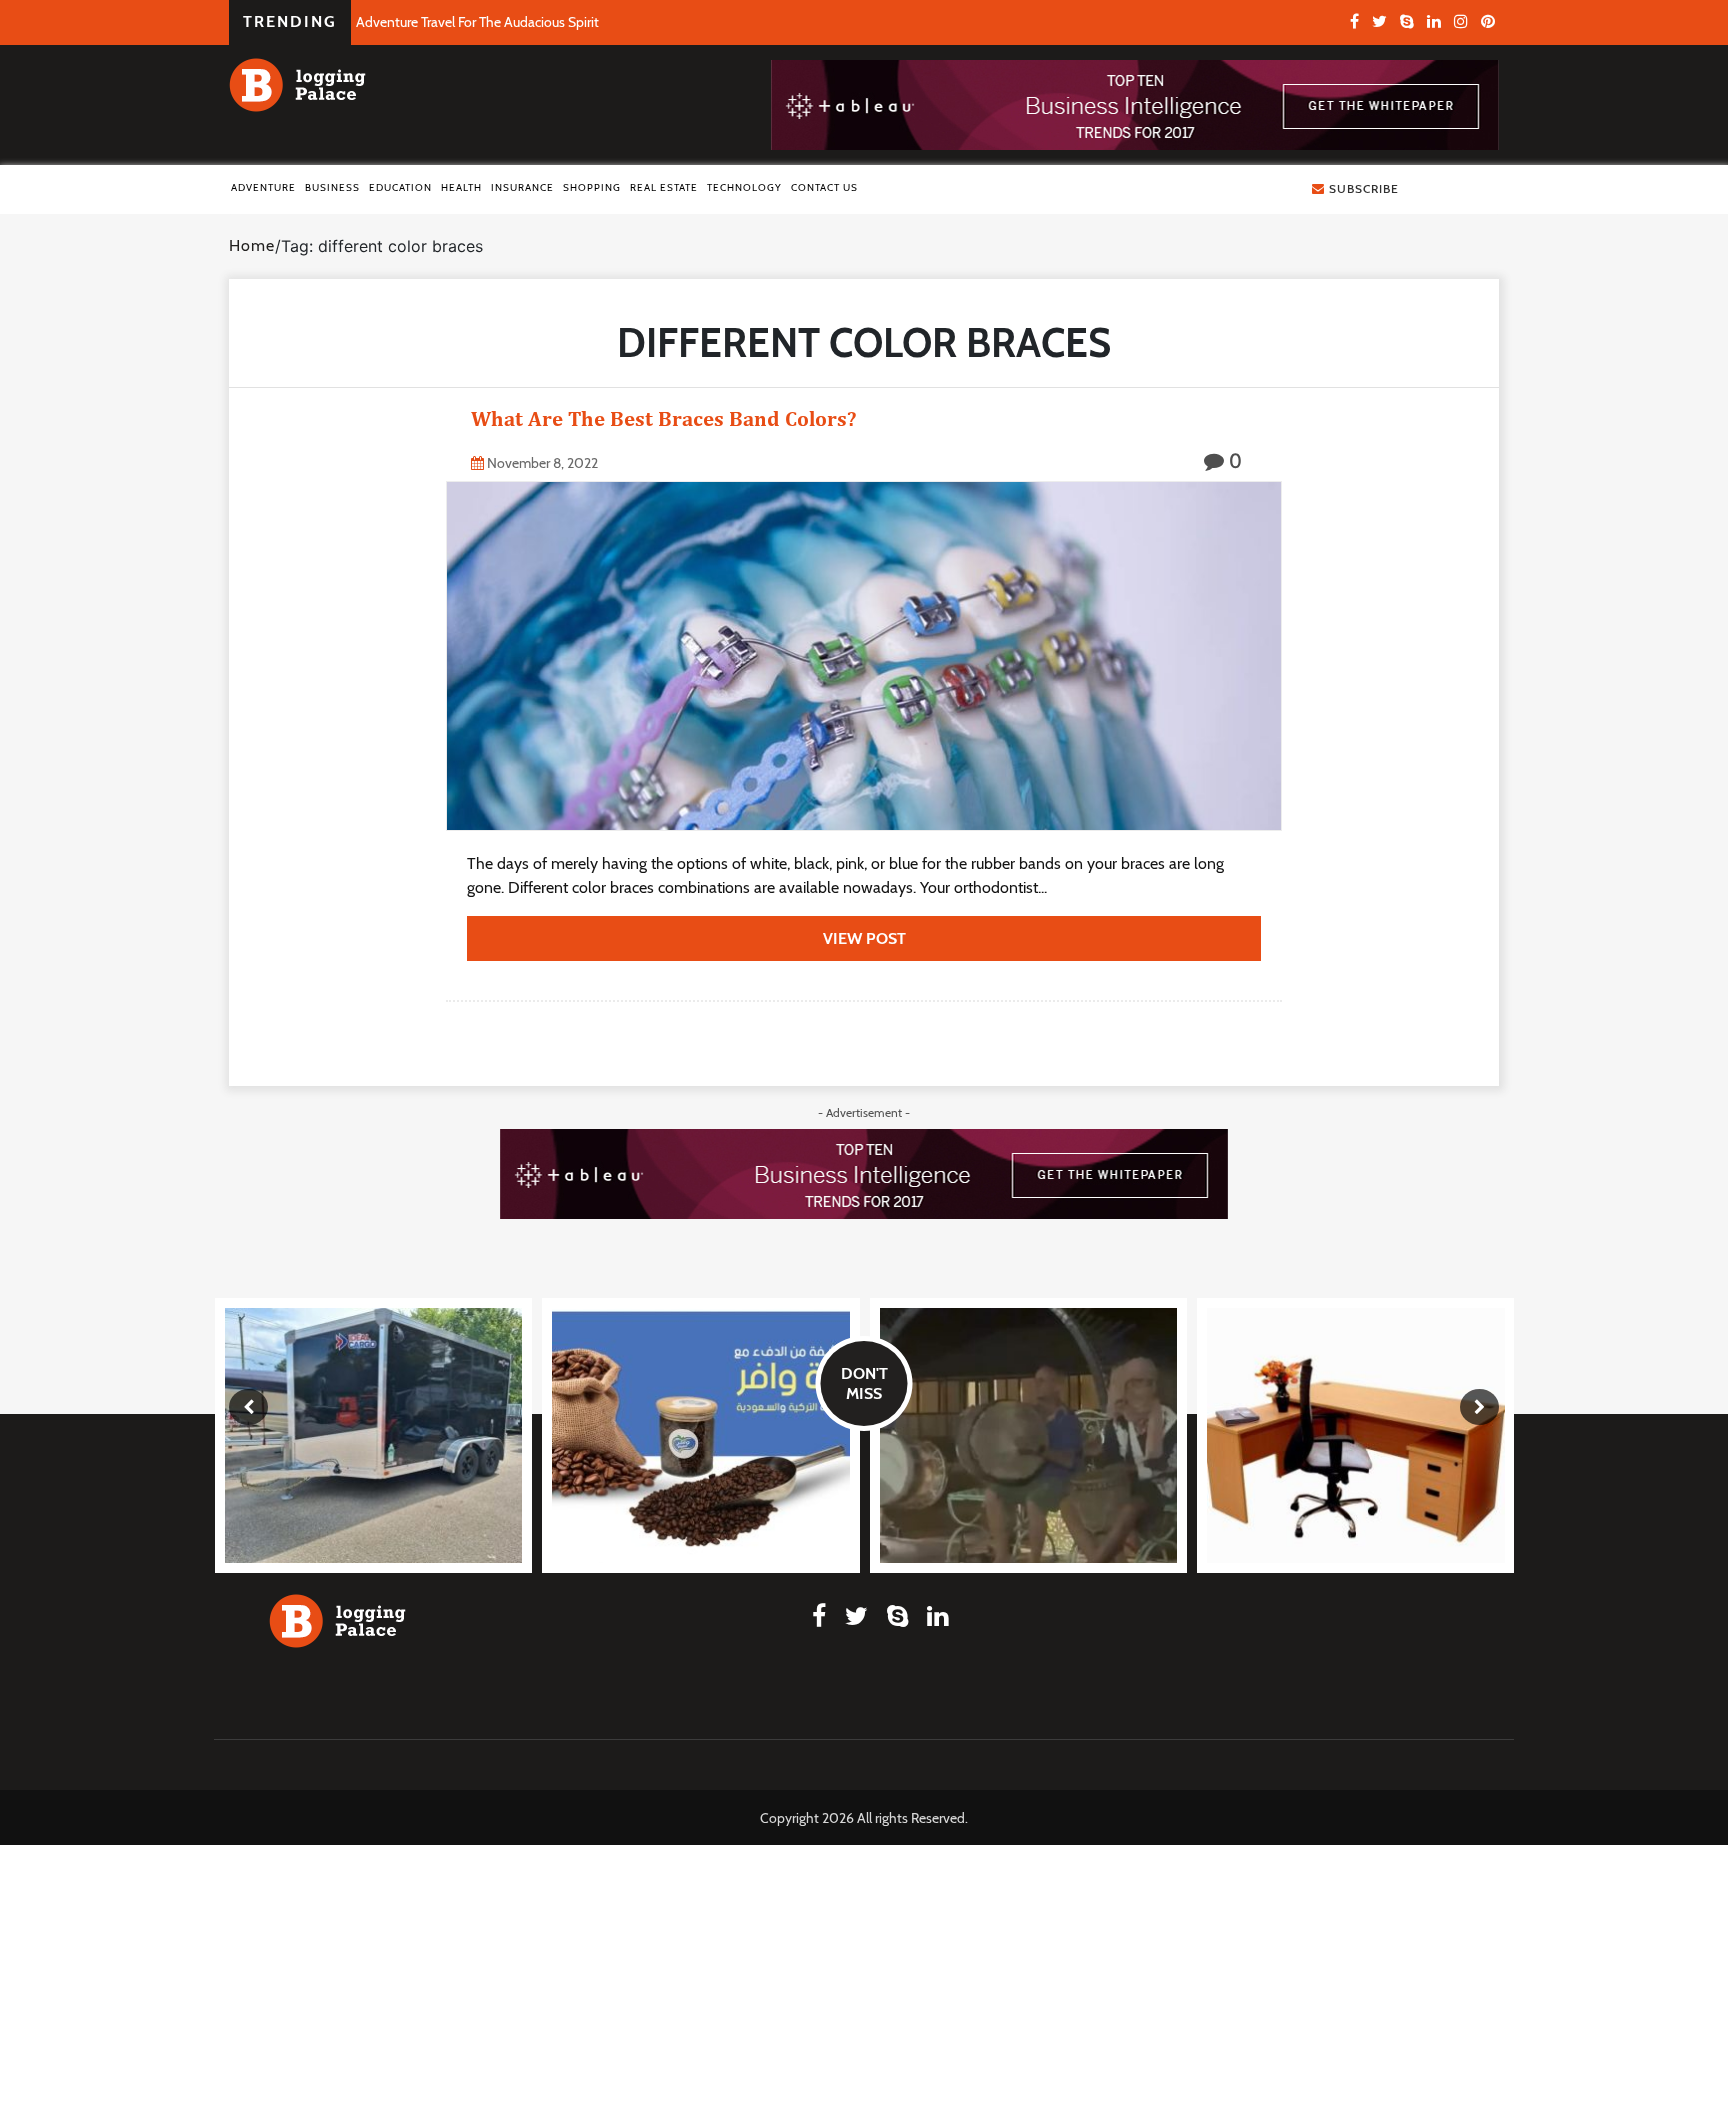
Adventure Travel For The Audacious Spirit (477, 22)
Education (400, 187)
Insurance (522, 187)
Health (461, 187)
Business (332, 187)
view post (864, 938)
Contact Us (824, 187)
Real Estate (664, 187)
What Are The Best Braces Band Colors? (663, 418)
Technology (744, 187)
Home (252, 245)
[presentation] (248, 1407)
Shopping (592, 187)
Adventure (263, 187)
